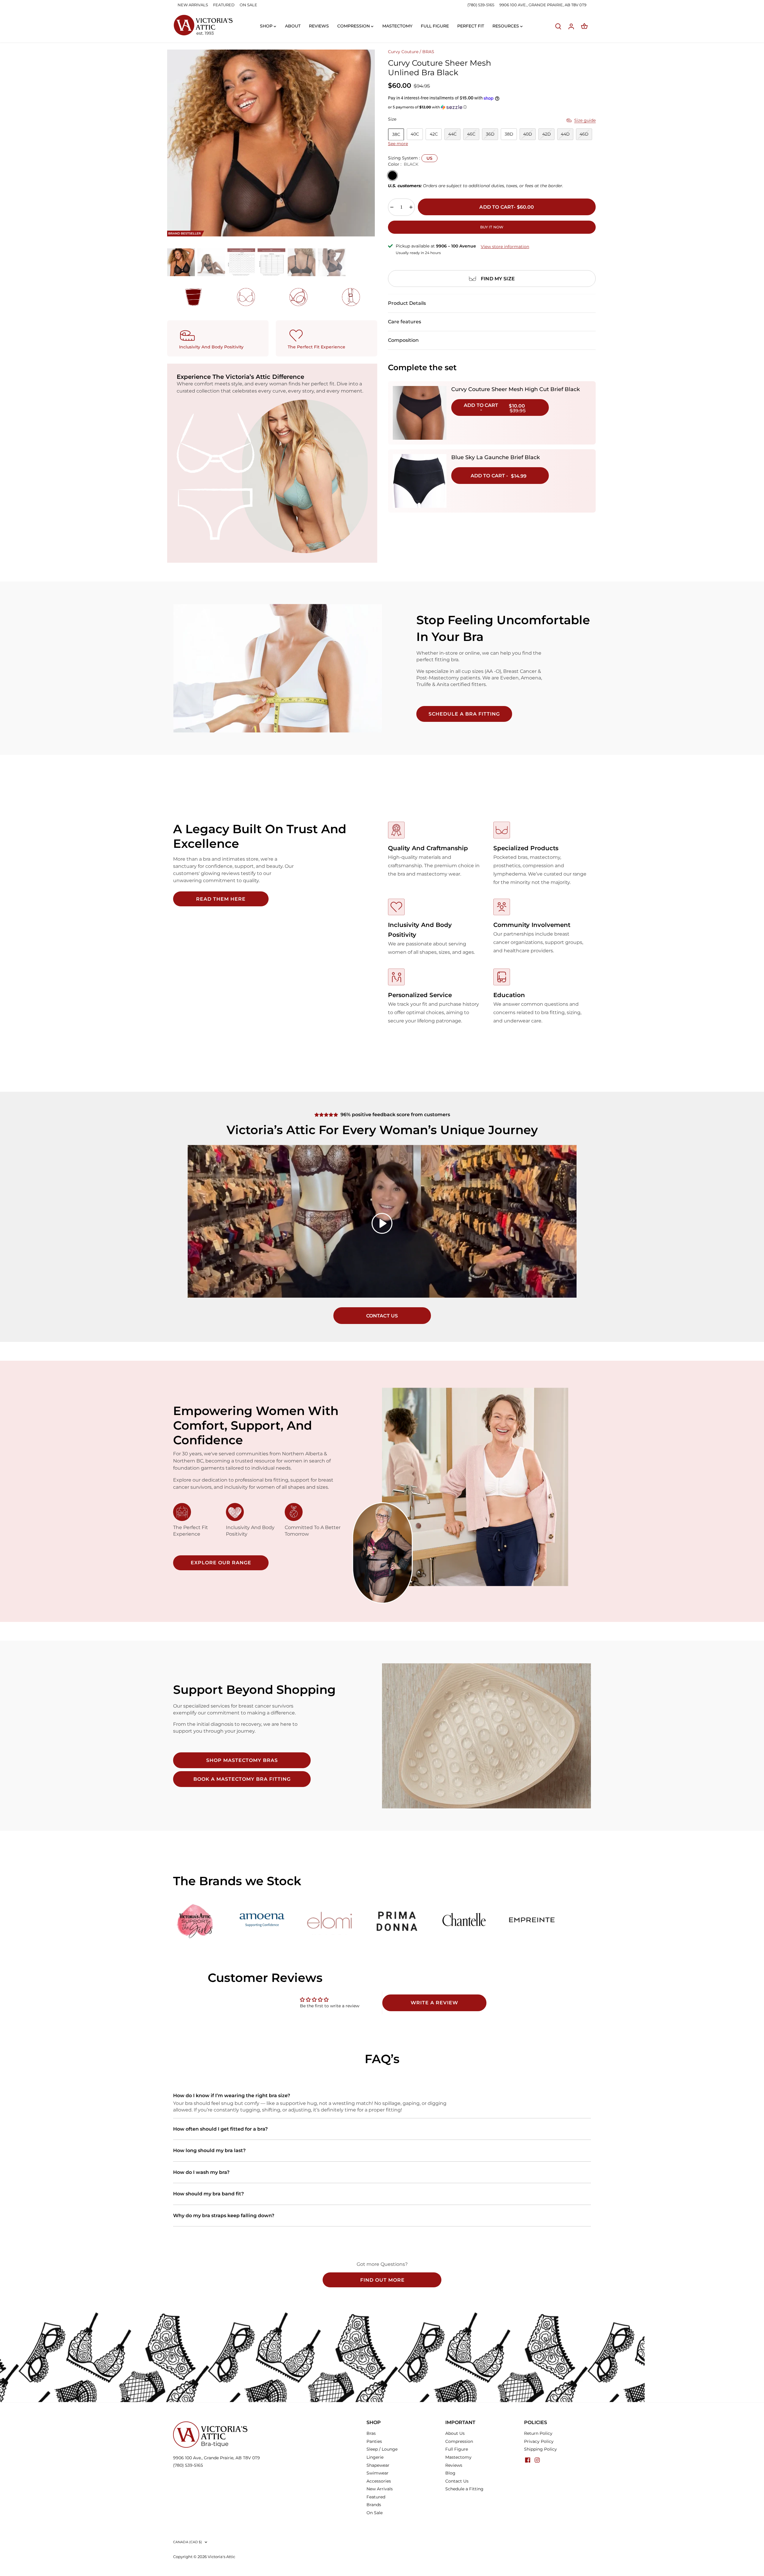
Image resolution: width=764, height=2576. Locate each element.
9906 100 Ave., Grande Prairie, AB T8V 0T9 (217, 2458)
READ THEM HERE (221, 899)
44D (565, 134)
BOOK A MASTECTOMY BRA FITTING (242, 1779)
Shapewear (378, 2465)
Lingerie (375, 2457)
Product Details (407, 303)
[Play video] (382, 1223)
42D (547, 134)
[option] (271, 143)
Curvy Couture (403, 52)
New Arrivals (380, 2489)
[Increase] (411, 207)
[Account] (571, 26)
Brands (374, 2505)
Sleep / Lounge (382, 2449)
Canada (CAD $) (188, 2542)
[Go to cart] (584, 26)
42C (434, 134)
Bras (371, 2433)
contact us (382, 1316)
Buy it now (492, 227)
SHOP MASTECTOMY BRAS (242, 1760)
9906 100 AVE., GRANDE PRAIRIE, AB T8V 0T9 (543, 5)
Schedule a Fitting (464, 2489)
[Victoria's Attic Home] (203, 25)
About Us (455, 2433)
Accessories (379, 2481)
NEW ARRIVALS (193, 5)
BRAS (428, 52)
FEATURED (224, 5)
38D (509, 134)
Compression (459, 2441)
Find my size (498, 279)
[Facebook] (528, 2460)
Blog (450, 2473)
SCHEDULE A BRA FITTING (464, 714)
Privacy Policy (539, 2441)
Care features (405, 322)
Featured (376, 2497)
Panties (374, 2441)
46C (471, 134)
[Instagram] (537, 2460)
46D (584, 134)
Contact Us (457, 2481)
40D (528, 134)
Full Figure (457, 2449)
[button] (492, 107)
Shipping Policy (540, 2449)
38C (396, 134)
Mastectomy (458, 2457)
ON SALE (248, 5)
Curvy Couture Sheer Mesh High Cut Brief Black (516, 389)
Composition (403, 340)
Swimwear (378, 2473)
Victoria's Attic (221, 2557)
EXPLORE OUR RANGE (221, 1563)
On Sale (375, 2513)
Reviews (454, 2465)
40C (415, 134)
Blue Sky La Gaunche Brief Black (496, 457)
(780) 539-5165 (481, 5)
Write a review (434, 2003)
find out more (382, 2280)
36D (490, 134)
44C (452, 134)
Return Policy (538, 2433)
